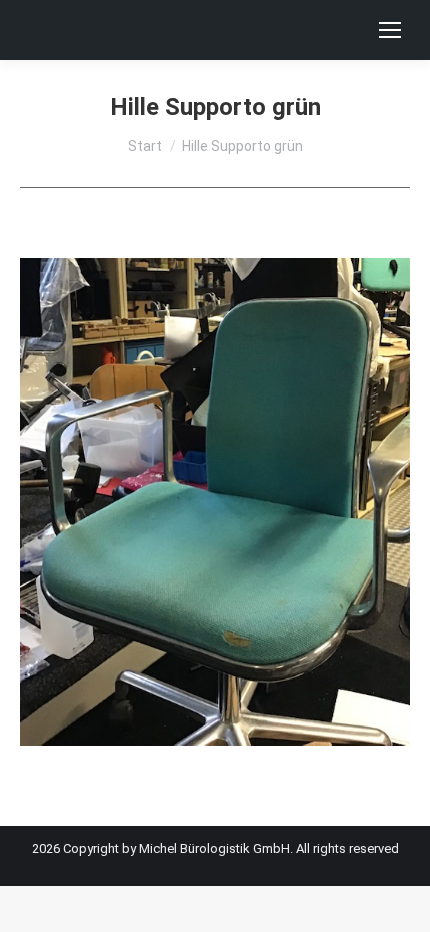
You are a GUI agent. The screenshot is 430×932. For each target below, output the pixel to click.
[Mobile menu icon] (390, 30)
